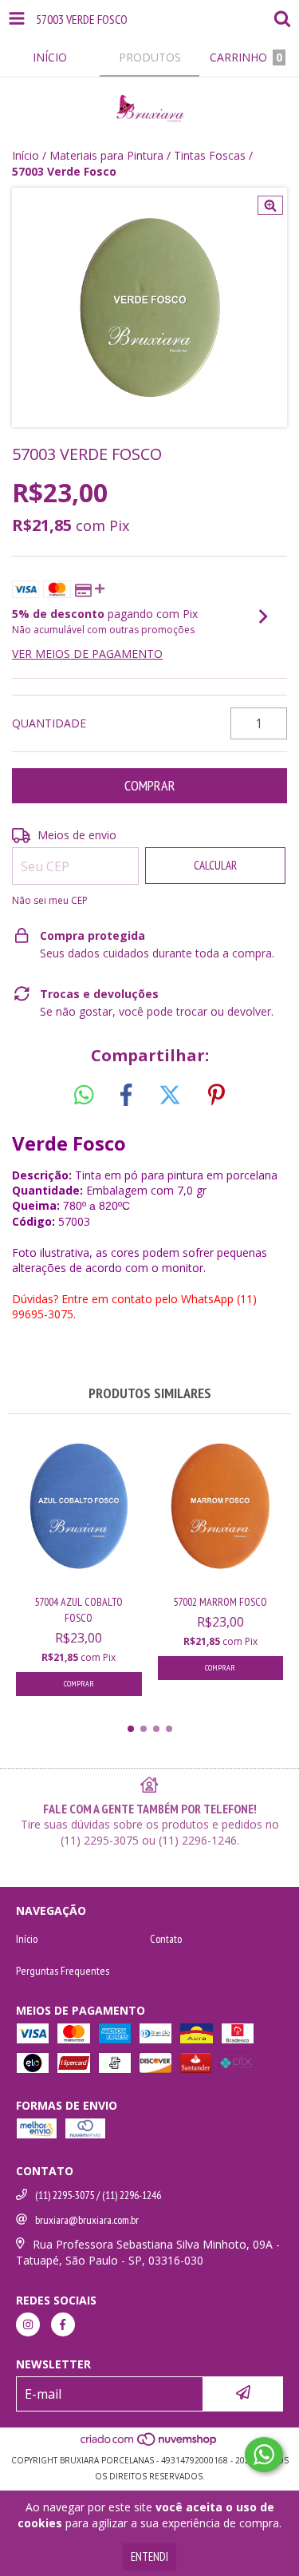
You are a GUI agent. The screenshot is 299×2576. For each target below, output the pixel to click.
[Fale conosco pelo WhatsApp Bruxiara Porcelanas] (264, 2455)
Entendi (149, 2556)
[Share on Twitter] (170, 1096)
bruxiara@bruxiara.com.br (87, 2220)
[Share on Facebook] (126, 1096)
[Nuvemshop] (149, 2444)
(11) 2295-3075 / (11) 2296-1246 (98, 2195)
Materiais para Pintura (106, 155)
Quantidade (49, 723)
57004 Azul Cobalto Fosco (79, 1610)
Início (26, 155)
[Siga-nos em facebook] (63, 2324)
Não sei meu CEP (50, 900)
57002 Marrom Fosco (220, 1602)
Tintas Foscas (210, 155)
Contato (166, 1939)
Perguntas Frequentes (63, 1971)
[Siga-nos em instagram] (28, 2324)
